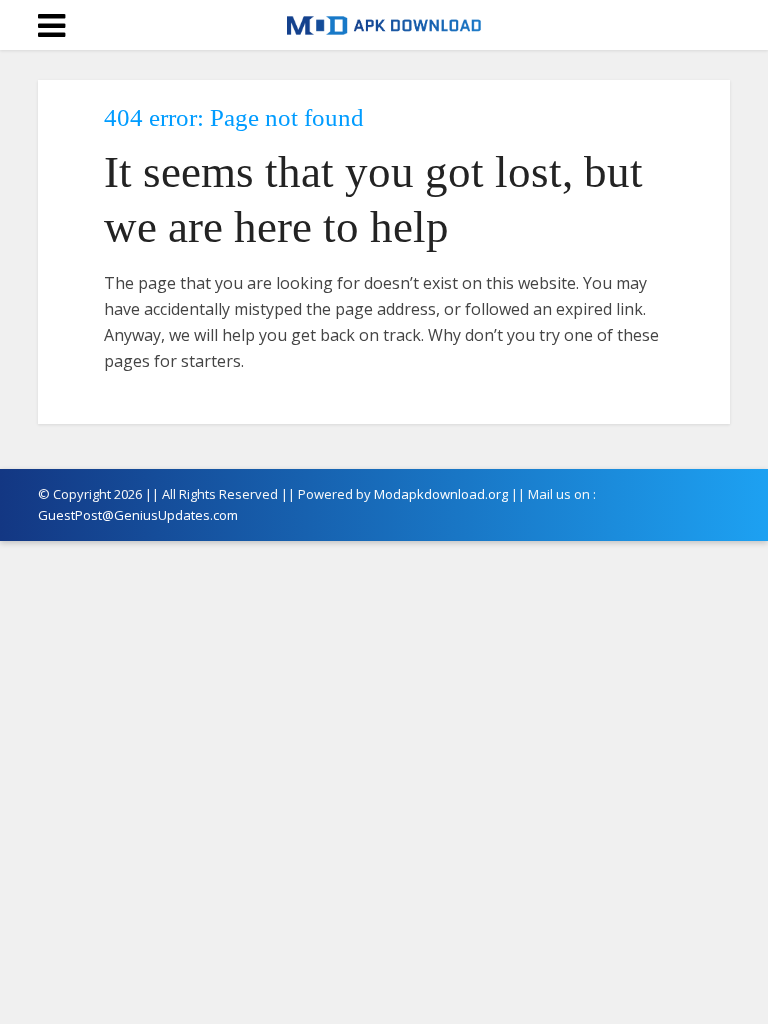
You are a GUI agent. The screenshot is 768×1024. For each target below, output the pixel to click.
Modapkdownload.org (441, 494)
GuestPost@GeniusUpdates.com (138, 515)
